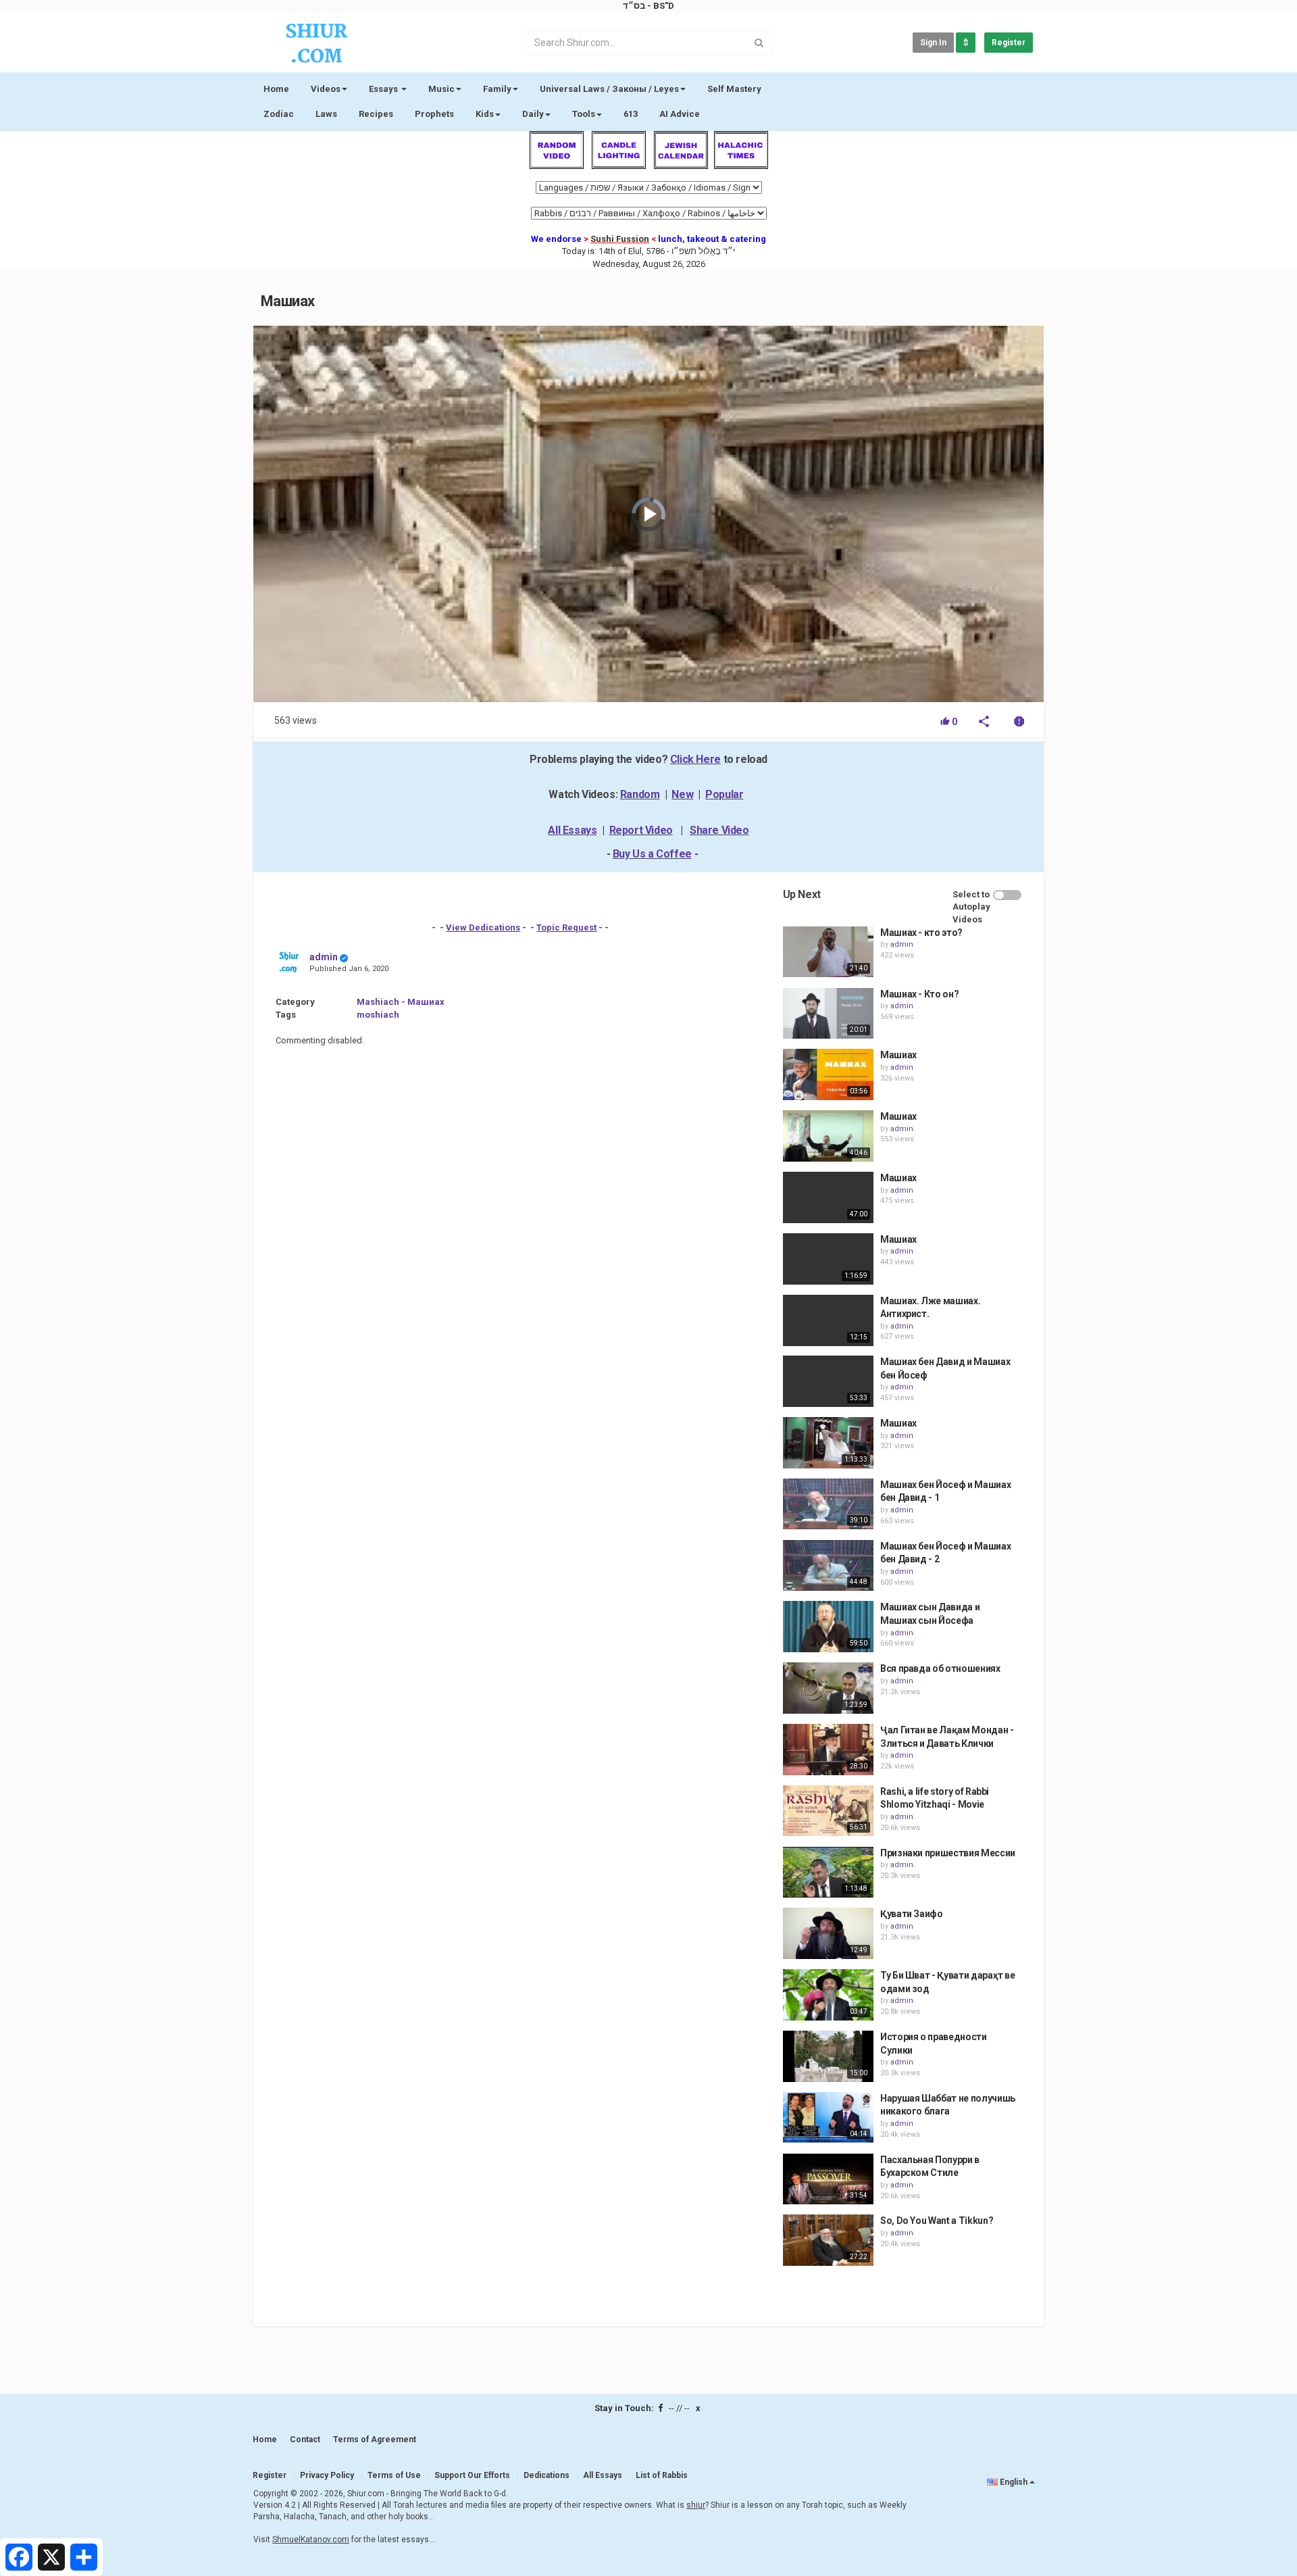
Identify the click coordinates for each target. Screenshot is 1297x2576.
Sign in (933, 43)
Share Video (719, 830)
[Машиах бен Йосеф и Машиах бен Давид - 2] (828, 1566)
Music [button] (441, 89)
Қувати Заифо (912, 1914)
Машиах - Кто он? (919, 994)
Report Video (641, 830)
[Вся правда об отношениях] (828, 1688)
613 (631, 114)
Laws (326, 114)
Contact (305, 2439)
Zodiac (279, 114)
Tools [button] (584, 114)
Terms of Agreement (375, 2439)
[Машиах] (828, 1074)
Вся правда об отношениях (940, 1668)
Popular (724, 794)
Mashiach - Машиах (401, 1002)
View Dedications (483, 927)
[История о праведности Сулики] (828, 2056)
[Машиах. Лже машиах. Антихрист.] (828, 1320)
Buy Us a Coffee (652, 854)
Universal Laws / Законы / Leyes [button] (609, 89)
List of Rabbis (662, 2475)
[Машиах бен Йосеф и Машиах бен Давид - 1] (828, 1504)
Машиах (898, 1055)
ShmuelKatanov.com (311, 2540)
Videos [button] (326, 89)
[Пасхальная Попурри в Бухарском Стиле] (828, 2179)
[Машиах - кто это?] (828, 952)
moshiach (378, 1015)
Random (640, 794)
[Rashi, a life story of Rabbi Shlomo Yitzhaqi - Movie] (828, 1811)
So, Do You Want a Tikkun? (937, 2221)
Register (1009, 43)
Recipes (376, 114)
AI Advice (680, 114)
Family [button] (497, 89)
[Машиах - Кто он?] (828, 1014)
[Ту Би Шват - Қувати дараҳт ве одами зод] (828, 1995)
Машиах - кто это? (921, 933)
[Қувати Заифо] (828, 1933)
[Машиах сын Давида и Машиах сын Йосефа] (828, 1627)
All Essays (572, 830)
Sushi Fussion (620, 239)
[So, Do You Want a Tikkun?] (828, 2240)
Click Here (695, 759)
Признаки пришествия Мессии (948, 1853)
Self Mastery (734, 89)
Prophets (434, 114)
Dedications (546, 2475)
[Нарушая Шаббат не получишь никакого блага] (828, 2118)
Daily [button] (533, 114)
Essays (384, 89)
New (682, 794)
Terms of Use (394, 2475)
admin (324, 957)
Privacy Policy (327, 2475)
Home (276, 89)
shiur (696, 2505)
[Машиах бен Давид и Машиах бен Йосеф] (828, 1381)
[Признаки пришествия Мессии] (828, 1873)
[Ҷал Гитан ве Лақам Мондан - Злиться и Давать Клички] (828, 1750)
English (1014, 2482)
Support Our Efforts (472, 2475)
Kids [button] (485, 114)
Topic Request (566, 927)
